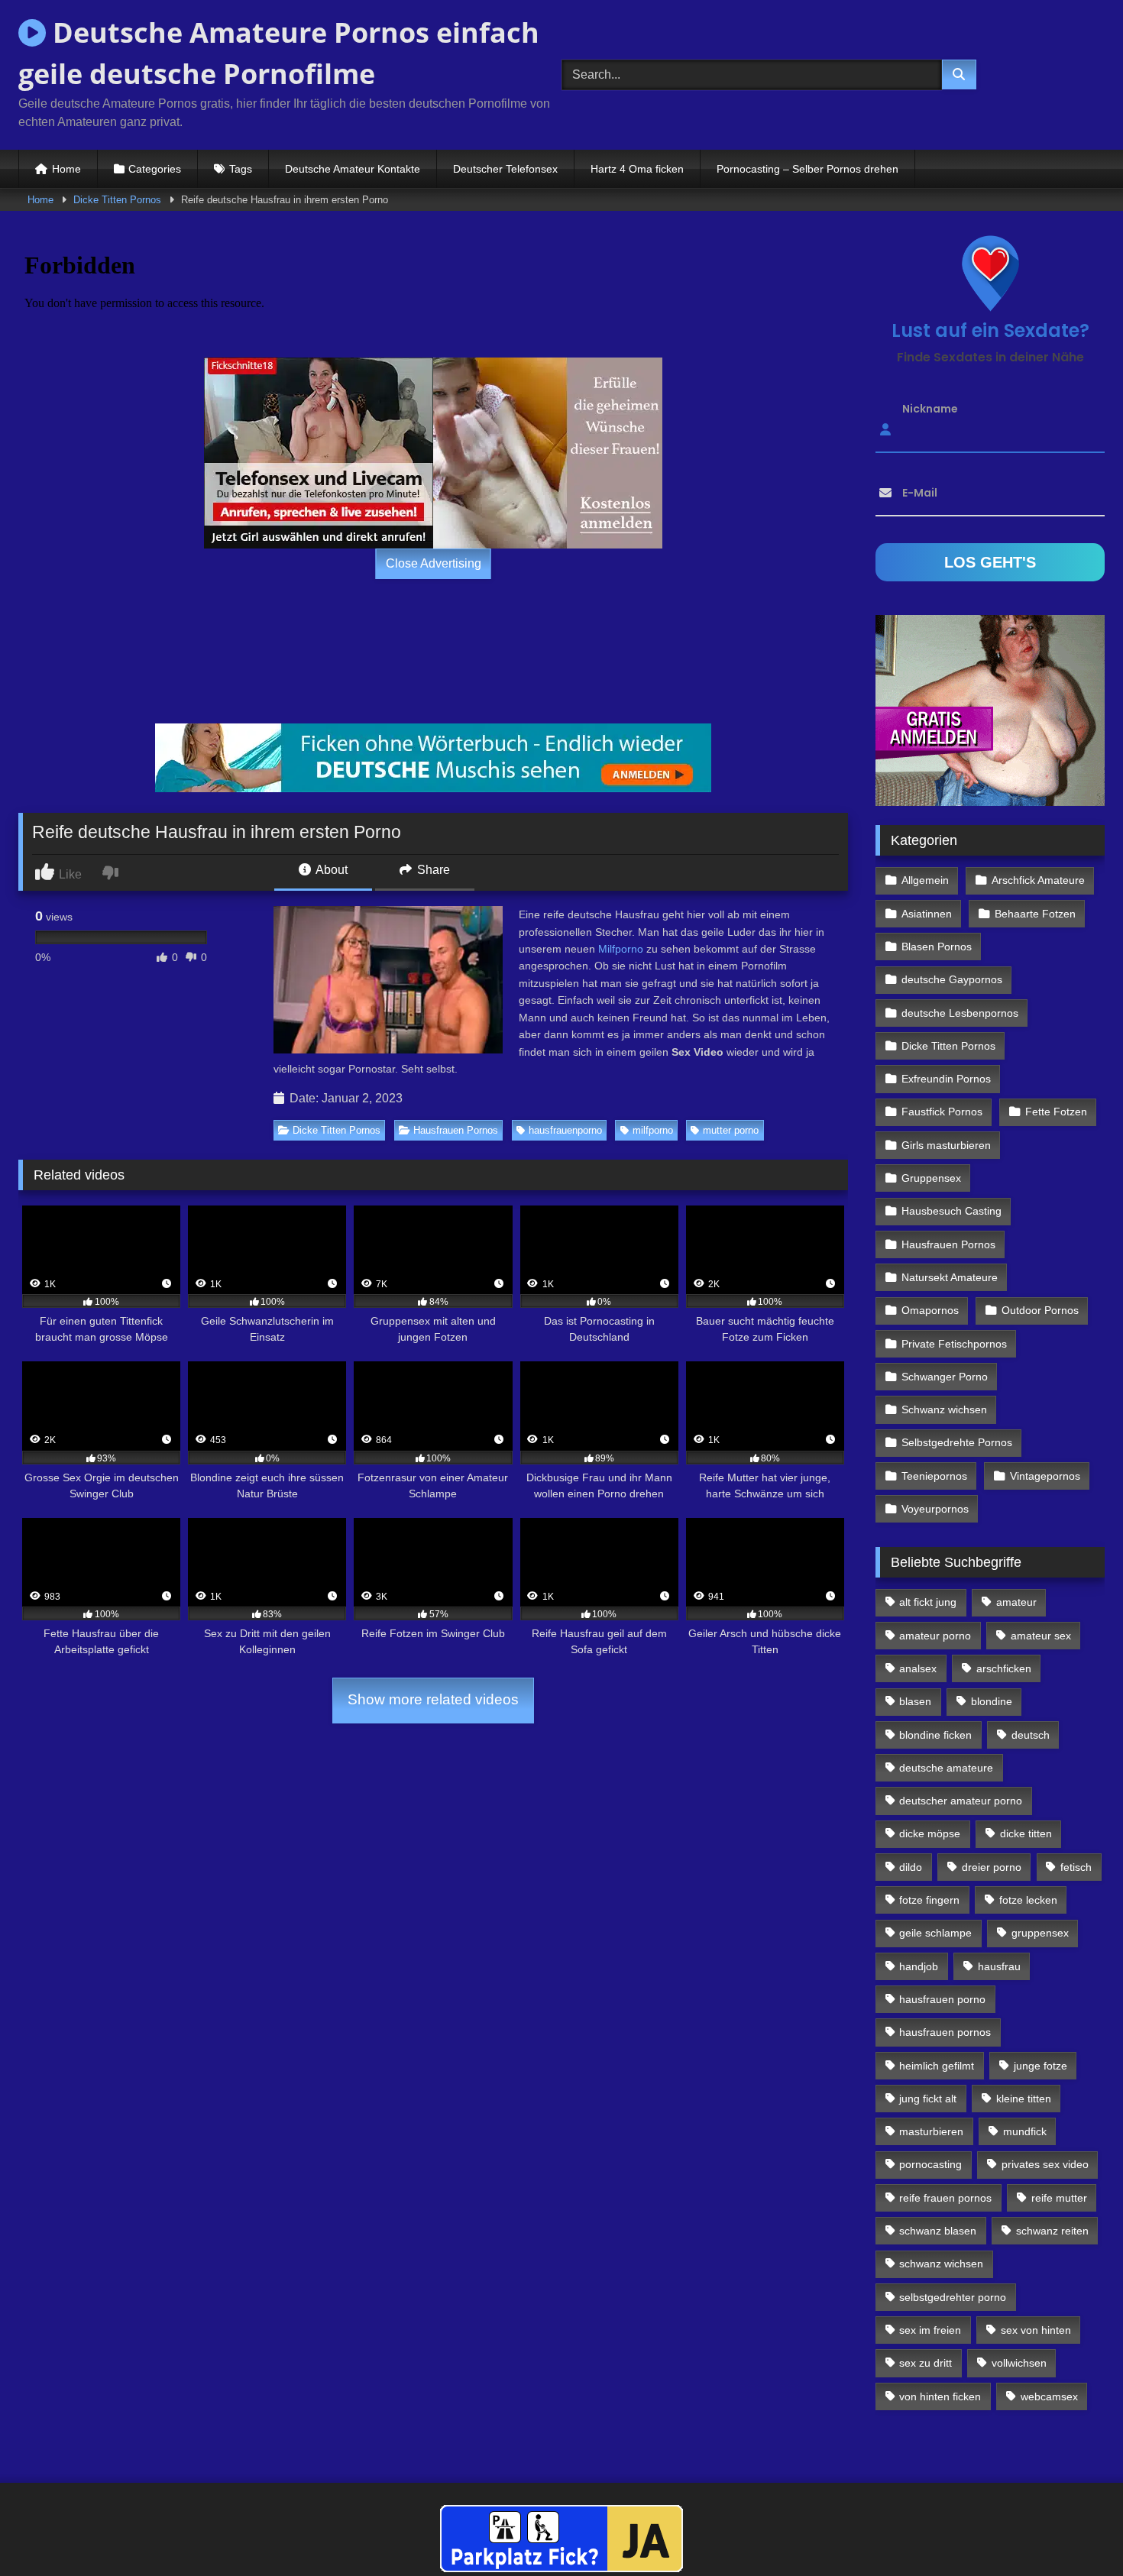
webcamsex (1049, 2396)
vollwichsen (1019, 2363)
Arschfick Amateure (1038, 880)
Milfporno (621, 949)
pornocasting (930, 2164)
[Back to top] (1076, 2531)
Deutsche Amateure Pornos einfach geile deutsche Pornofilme (279, 53)
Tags (241, 169)
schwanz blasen (938, 2231)
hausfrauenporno (565, 1130)
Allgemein (925, 880)
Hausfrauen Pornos (456, 1130)
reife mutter (1059, 2198)
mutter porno (731, 1130)
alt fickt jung (928, 1602)
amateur (1016, 1602)
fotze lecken (1028, 1900)
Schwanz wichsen (944, 1409)
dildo (911, 1867)
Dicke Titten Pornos (117, 200)
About (330, 870)
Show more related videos (433, 1699)
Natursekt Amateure (950, 1277)
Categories (155, 169)
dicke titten (1026, 1833)
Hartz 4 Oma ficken (637, 169)
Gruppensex (931, 1178)
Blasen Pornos (937, 947)
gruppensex (1040, 1933)
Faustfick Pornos (942, 1112)
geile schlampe (935, 1933)
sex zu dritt (926, 2363)
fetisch (1076, 1867)
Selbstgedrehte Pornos (957, 1442)
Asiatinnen (927, 914)
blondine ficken (935, 1735)
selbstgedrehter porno (953, 2297)
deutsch (1031, 1735)
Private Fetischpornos (954, 1344)
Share (432, 870)
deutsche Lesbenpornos (960, 1013)
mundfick (1025, 2131)
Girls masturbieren (946, 1145)
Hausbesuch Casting (951, 1211)
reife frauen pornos (945, 2198)
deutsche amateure (946, 1768)
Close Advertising (434, 563)
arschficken (1004, 1668)
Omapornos (930, 1310)
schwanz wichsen (941, 2264)
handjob (919, 1966)
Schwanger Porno (945, 1377)
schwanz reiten (1052, 2231)
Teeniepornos (934, 1476)
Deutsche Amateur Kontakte (353, 169)
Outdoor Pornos (1040, 1310)
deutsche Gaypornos (952, 979)
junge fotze (1040, 2066)
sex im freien (930, 2330)
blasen (915, 1701)
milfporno (653, 1130)
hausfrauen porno (942, 1999)
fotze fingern (929, 1900)
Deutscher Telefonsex (505, 169)
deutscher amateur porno (961, 1801)
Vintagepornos (1045, 1476)
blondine (992, 1701)
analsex (918, 1668)
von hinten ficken (940, 2396)
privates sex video (1045, 2164)
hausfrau (999, 1966)
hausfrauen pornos (945, 2032)
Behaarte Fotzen (1035, 914)
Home (66, 169)
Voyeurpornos (935, 1509)
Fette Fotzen (1056, 1112)
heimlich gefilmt (937, 2066)
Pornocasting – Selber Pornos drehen (807, 169)
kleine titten (1024, 2099)
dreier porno (992, 1867)
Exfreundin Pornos (946, 1079)
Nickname (930, 409)
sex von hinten (1036, 2330)
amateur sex (1041, 1636)
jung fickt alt (928, 2099)
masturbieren (931, 2131)
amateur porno (935, 1636)
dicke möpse (930, 1833)
